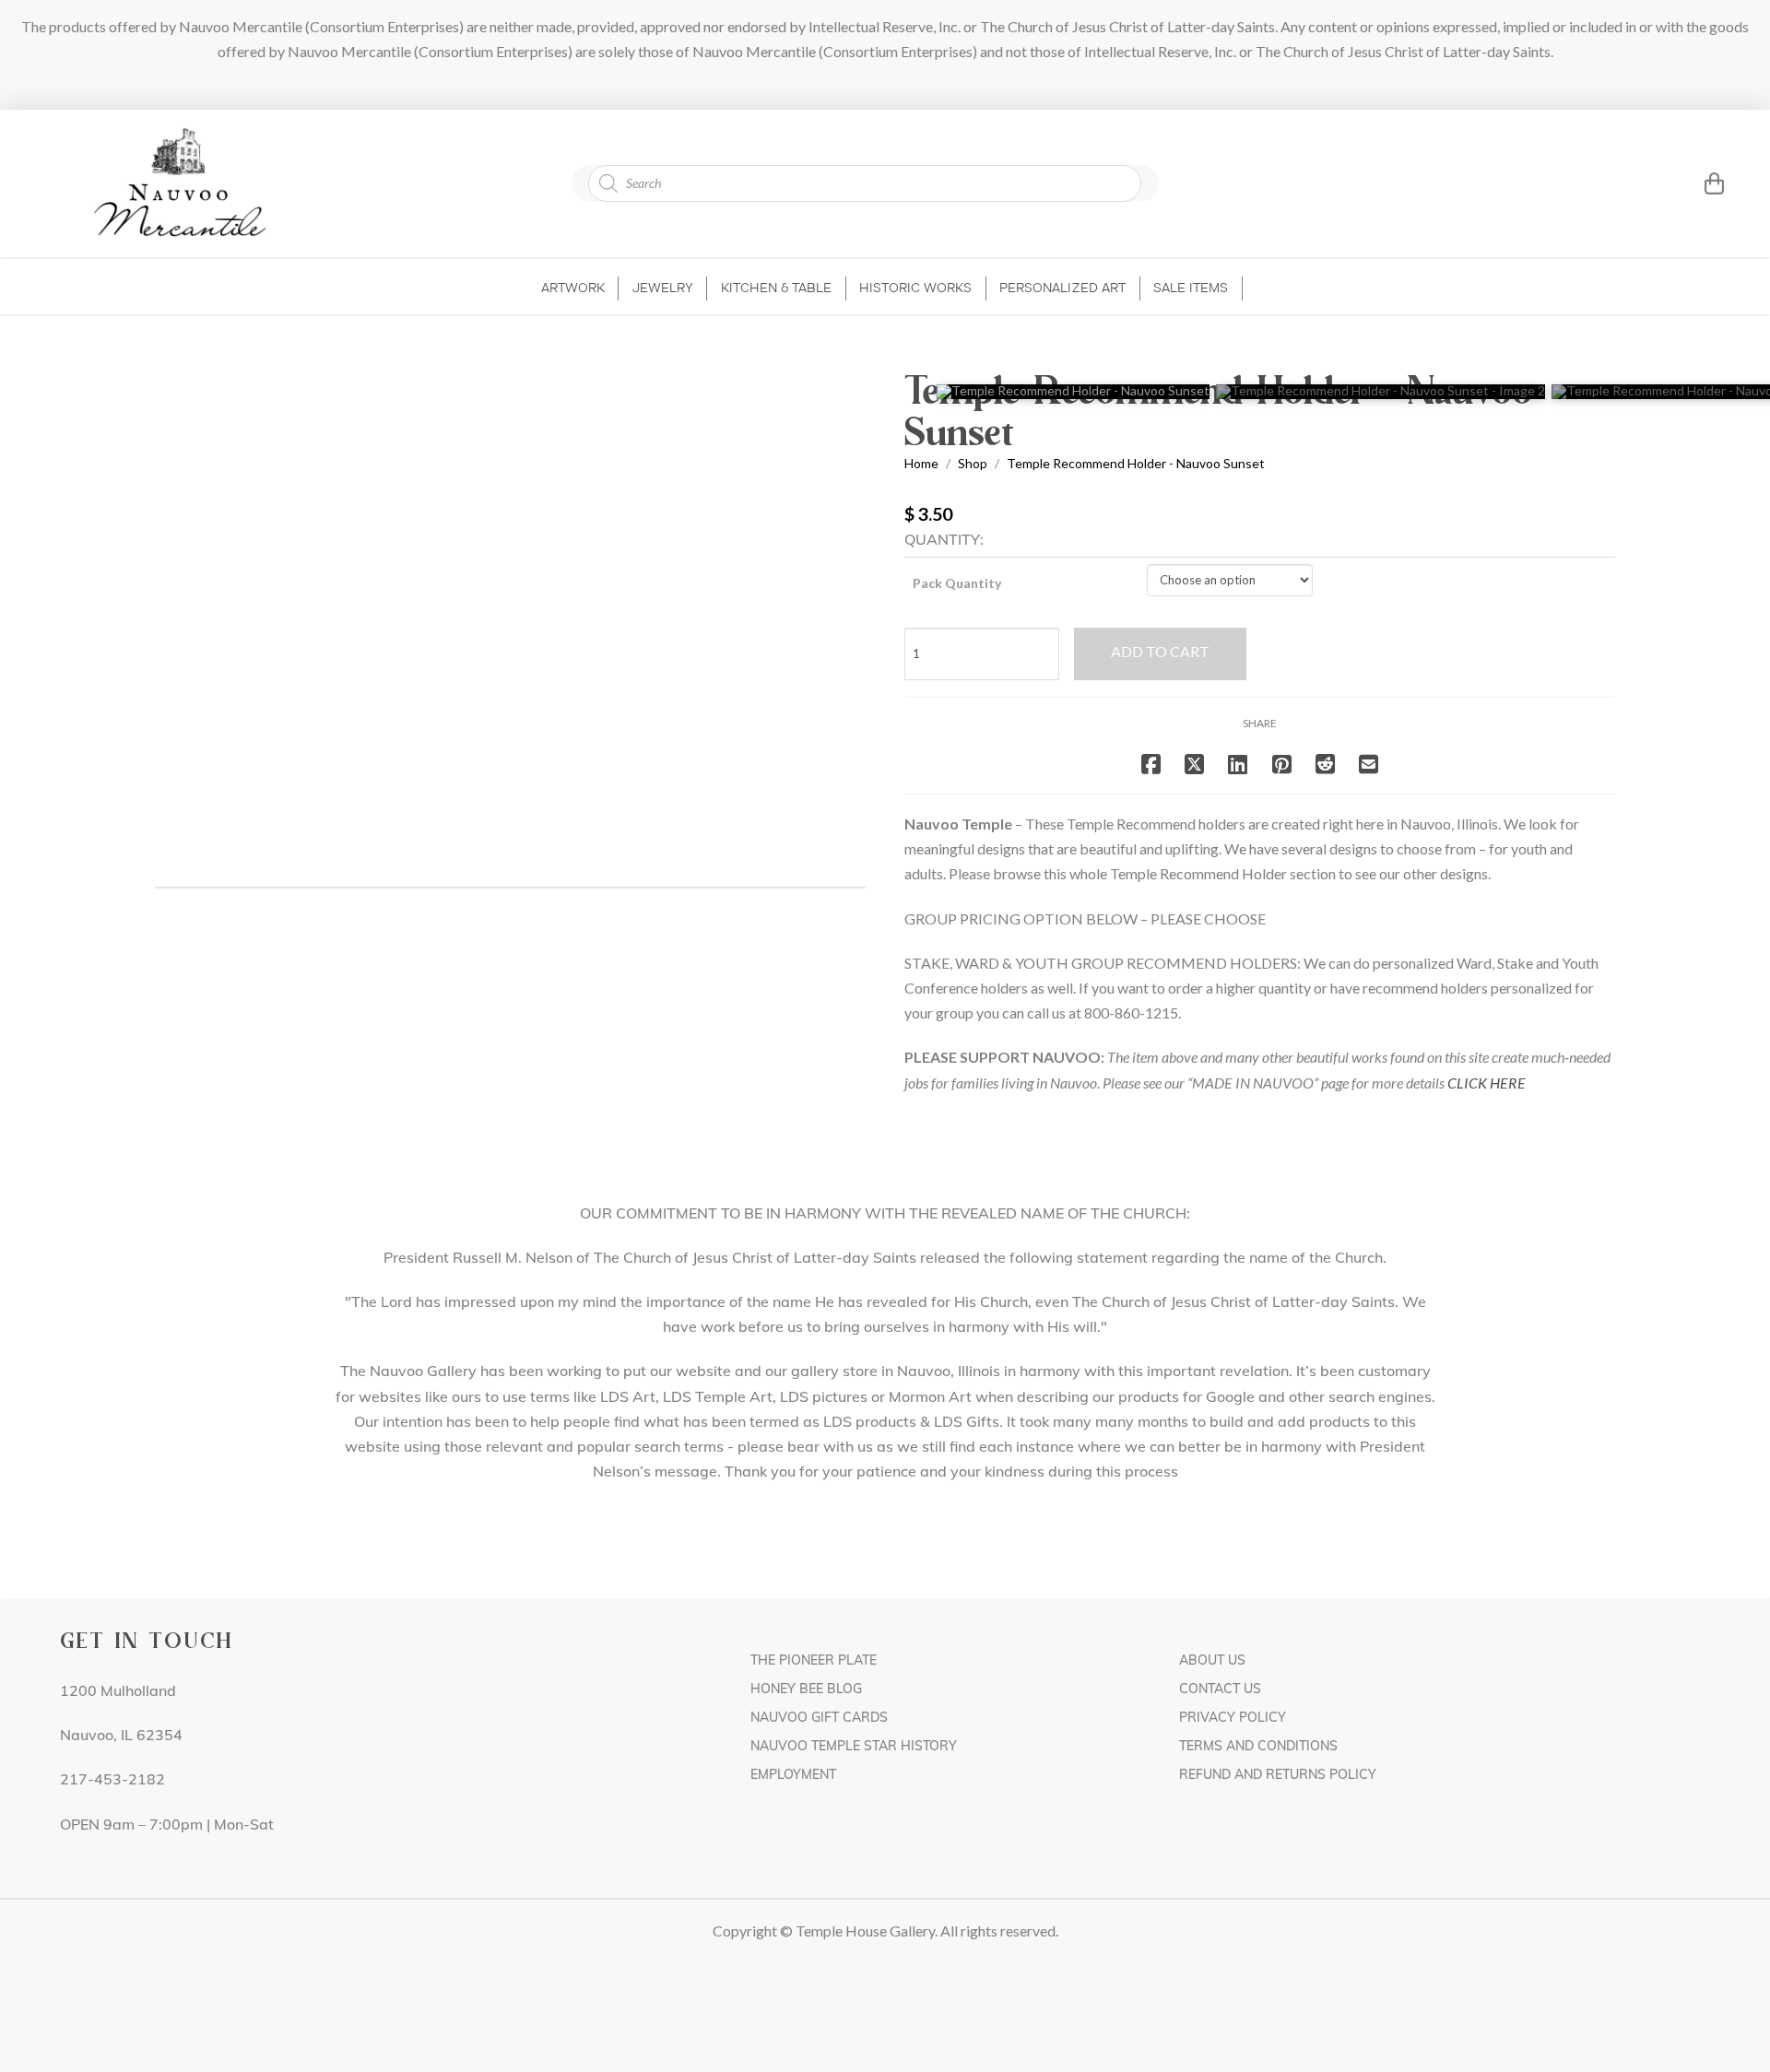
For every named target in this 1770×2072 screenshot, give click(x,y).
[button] (1691, 183)
